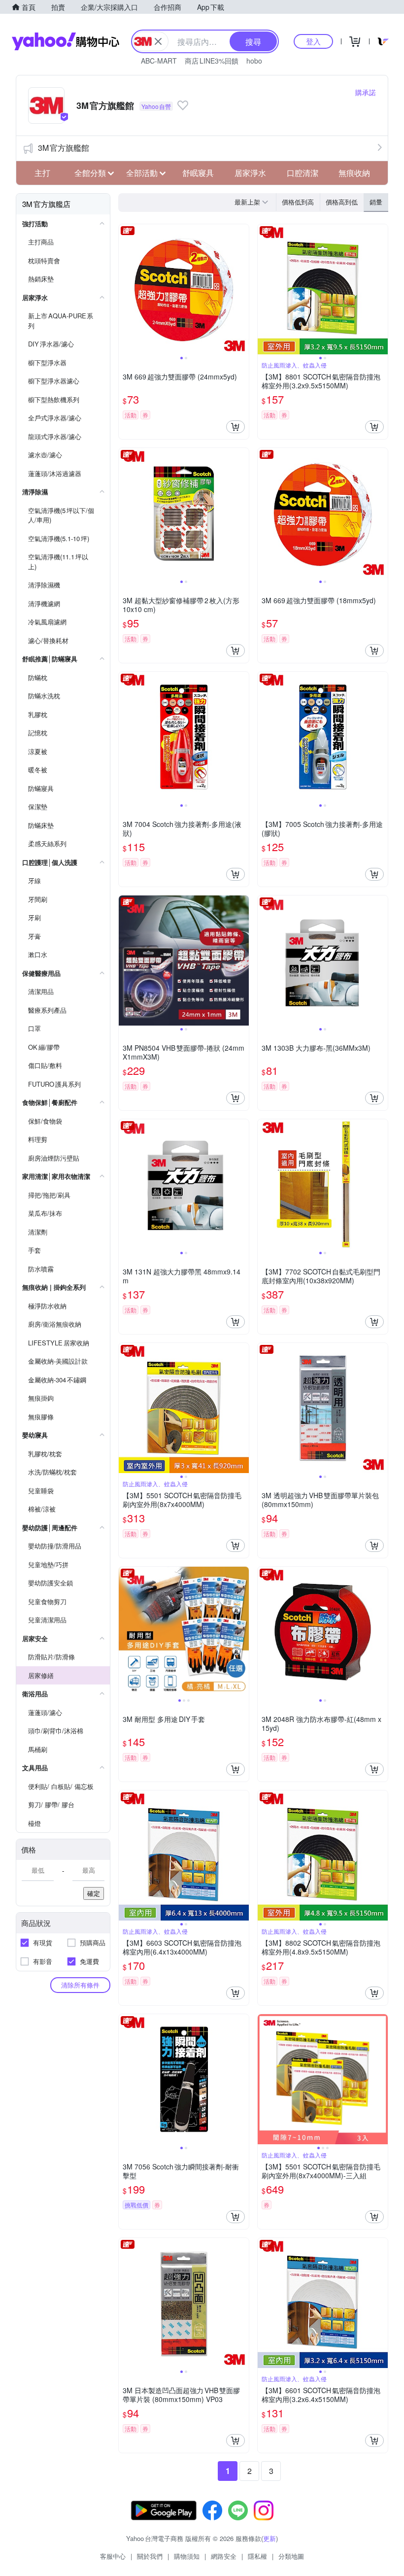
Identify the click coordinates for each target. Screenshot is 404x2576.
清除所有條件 (80, 1985)
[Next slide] (242, 289)
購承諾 (366, 92)
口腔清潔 (303, 173)
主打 (42, 173)
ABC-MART (159, 61)
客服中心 (113, 2556)
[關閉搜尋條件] (158, 41)
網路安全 (224, 2556)
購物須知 (187, 2556)
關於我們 (150, 2556)
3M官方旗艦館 (64, 148)
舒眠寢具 (198, 173)
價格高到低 (342, 202)
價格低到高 (298, 202)
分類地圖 (291, 2556)
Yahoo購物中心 (66, 41)
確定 (94, 1893)
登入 (313, 41)
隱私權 (257, 2556)
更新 (269, 2538)
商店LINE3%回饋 (212, 61)
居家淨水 (250, 173)
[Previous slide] (125, 289)
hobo (254, 61)
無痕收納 (354, 173)
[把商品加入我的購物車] (236, 427)
